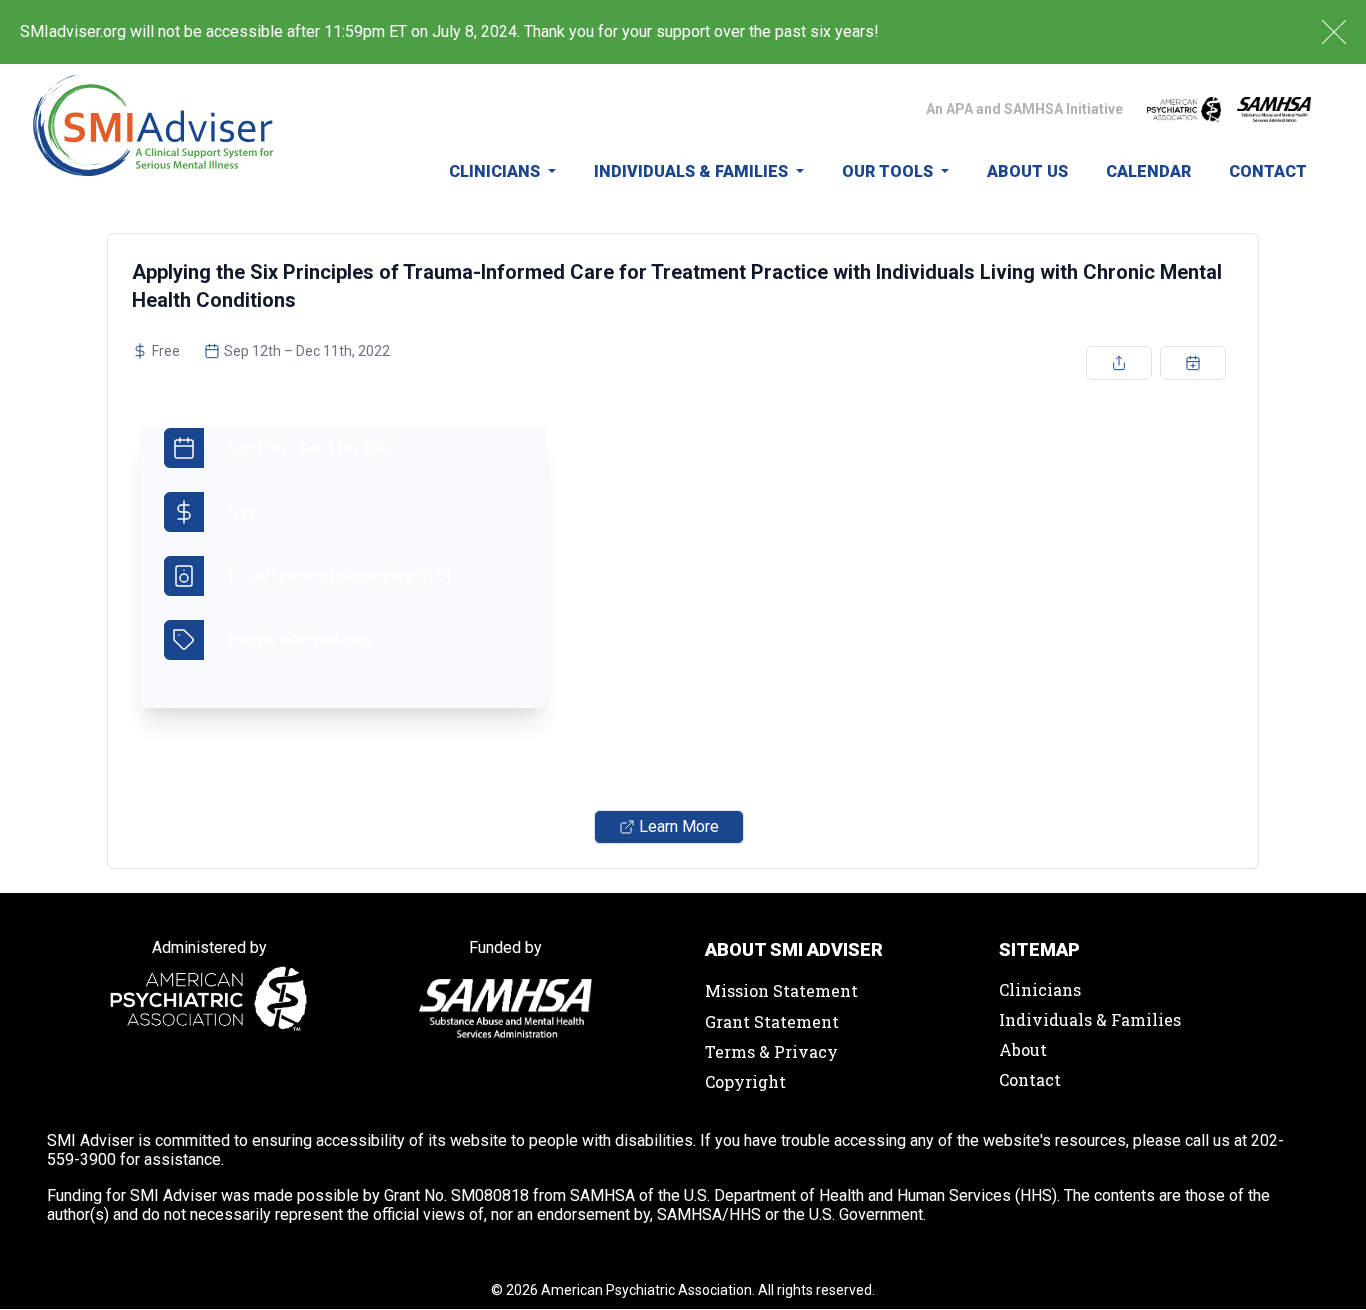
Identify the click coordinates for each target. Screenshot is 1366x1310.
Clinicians (496, 171)
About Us (1027, 171)
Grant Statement (772, 1021)
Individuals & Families (693, 171)
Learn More (679, 826)
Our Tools (889, 171)
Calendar (1148, 171)
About (1023, 1049)
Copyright (745, 1081)
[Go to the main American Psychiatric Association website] (1184, 109)
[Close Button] (1334, 32)
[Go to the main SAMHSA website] (1274, 109)
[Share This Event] (1119, 363)
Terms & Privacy (771, 1051)
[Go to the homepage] (153, 136)
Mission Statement (781, 990)
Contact (1268, 171)
